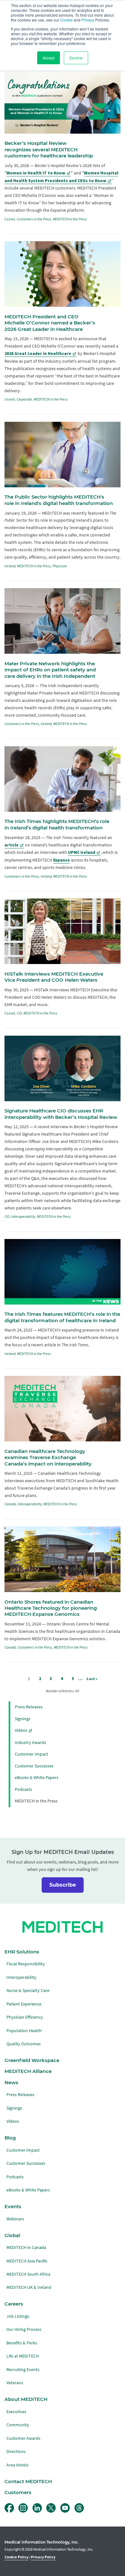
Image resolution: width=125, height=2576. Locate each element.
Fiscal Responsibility (26, 1964)
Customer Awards (23, 2438)
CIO (19, 1013)
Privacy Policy (43, 2557)
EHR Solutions (22, 1952)
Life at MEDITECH (23, 2356)
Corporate (24, 399)
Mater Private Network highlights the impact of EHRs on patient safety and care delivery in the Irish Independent (50, 670)
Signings (23, 1719)
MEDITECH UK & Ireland (29, 2287)
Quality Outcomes (24, 2044)
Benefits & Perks (22, 2343)
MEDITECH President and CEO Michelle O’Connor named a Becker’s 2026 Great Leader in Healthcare (50, 323)
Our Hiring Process (24, 2329)
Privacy (88, 20)
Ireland (10, 566)
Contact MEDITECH (28, 2482)
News (11, 2083)
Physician (60, 566)
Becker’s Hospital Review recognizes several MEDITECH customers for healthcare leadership (49, 150)
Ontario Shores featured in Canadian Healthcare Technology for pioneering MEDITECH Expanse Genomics (51, 1608)
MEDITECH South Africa (28, 2274)
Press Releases (29, 1707)
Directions (16, 2452)
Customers (18, 2492)
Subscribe (63, 1885)
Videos (21, 1730)
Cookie (67, 20)
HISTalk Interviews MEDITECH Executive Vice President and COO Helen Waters (54, 977)
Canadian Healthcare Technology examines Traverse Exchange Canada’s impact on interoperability (48, 1458)
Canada (10, 1504)
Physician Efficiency (25, 2017)
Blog (10, 2138)
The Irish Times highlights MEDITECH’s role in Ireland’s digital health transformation (57, 824)
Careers (14, 2304)
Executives (16, 2412)
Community (18, 2425)
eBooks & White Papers (37, 1778)
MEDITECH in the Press (70, 219)
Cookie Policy (17, 2557)
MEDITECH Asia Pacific (27, 2261)
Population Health (24, 2031)
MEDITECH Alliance (28, 2071)
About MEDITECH (26, 2399)
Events (13, 2207)
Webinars (15, 2219)
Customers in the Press (34, 219)
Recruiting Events (23, 2370)
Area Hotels (17, 2465)
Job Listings (18, 2316)
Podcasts (23, 1789)
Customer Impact (31, 1754)
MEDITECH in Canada (26, 2248)
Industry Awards (30, 1743)
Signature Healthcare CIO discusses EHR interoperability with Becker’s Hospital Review (61, 1114)
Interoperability (23, 1217)
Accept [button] (49, 58)
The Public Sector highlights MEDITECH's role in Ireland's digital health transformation (59, 500)
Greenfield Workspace (32, 2060)
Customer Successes (34, 1766)
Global (12, 2235)
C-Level (10, 219)
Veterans (15, 2383)
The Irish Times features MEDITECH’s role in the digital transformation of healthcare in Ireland (62, 1317)
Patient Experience (24, 2004)
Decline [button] (76, 58)
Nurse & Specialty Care (28, 1991)
